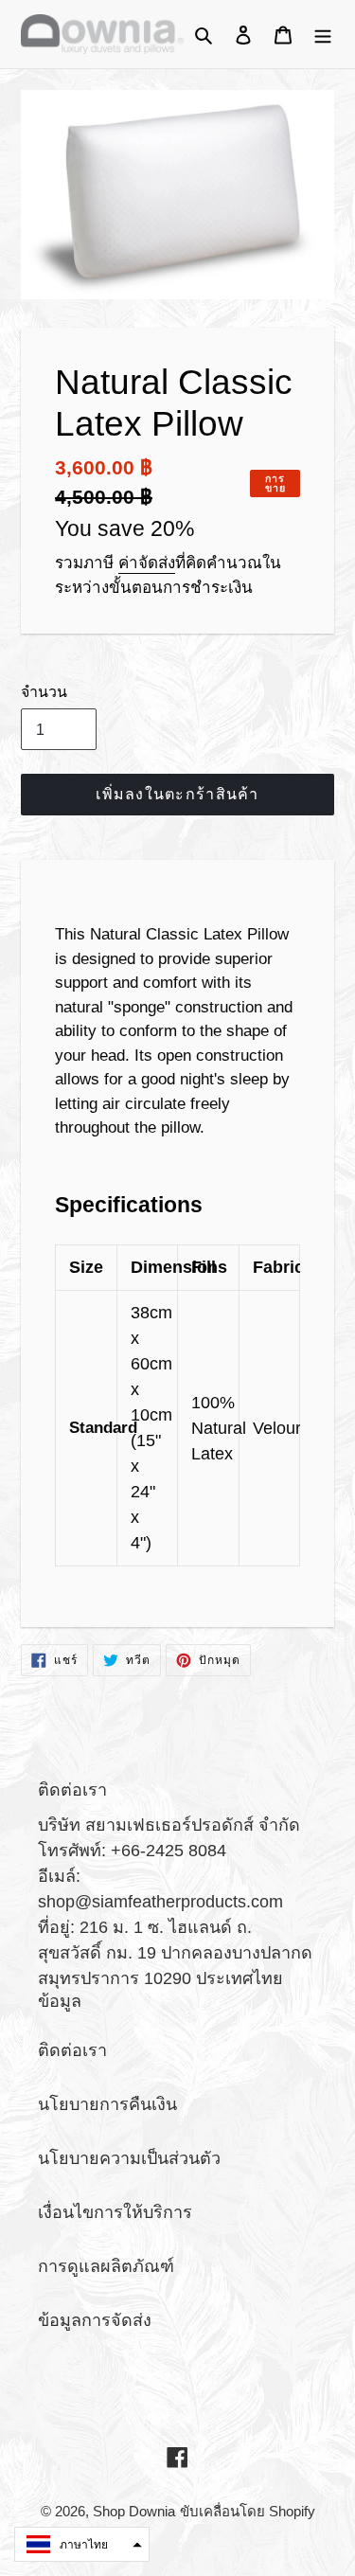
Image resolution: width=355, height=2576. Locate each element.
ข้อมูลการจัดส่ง (95, 2320)
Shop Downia (134, 2511)
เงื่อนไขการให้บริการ (115, 2212)
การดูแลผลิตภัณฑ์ (106, 2266)
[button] (82, 2544)
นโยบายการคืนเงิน (107, 2104)
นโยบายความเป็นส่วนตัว (129, 2158)
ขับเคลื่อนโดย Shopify (248, 2511)
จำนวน (44, 692)
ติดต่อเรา (72, 2050)
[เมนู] (323, 35)
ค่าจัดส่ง (147, 563)
